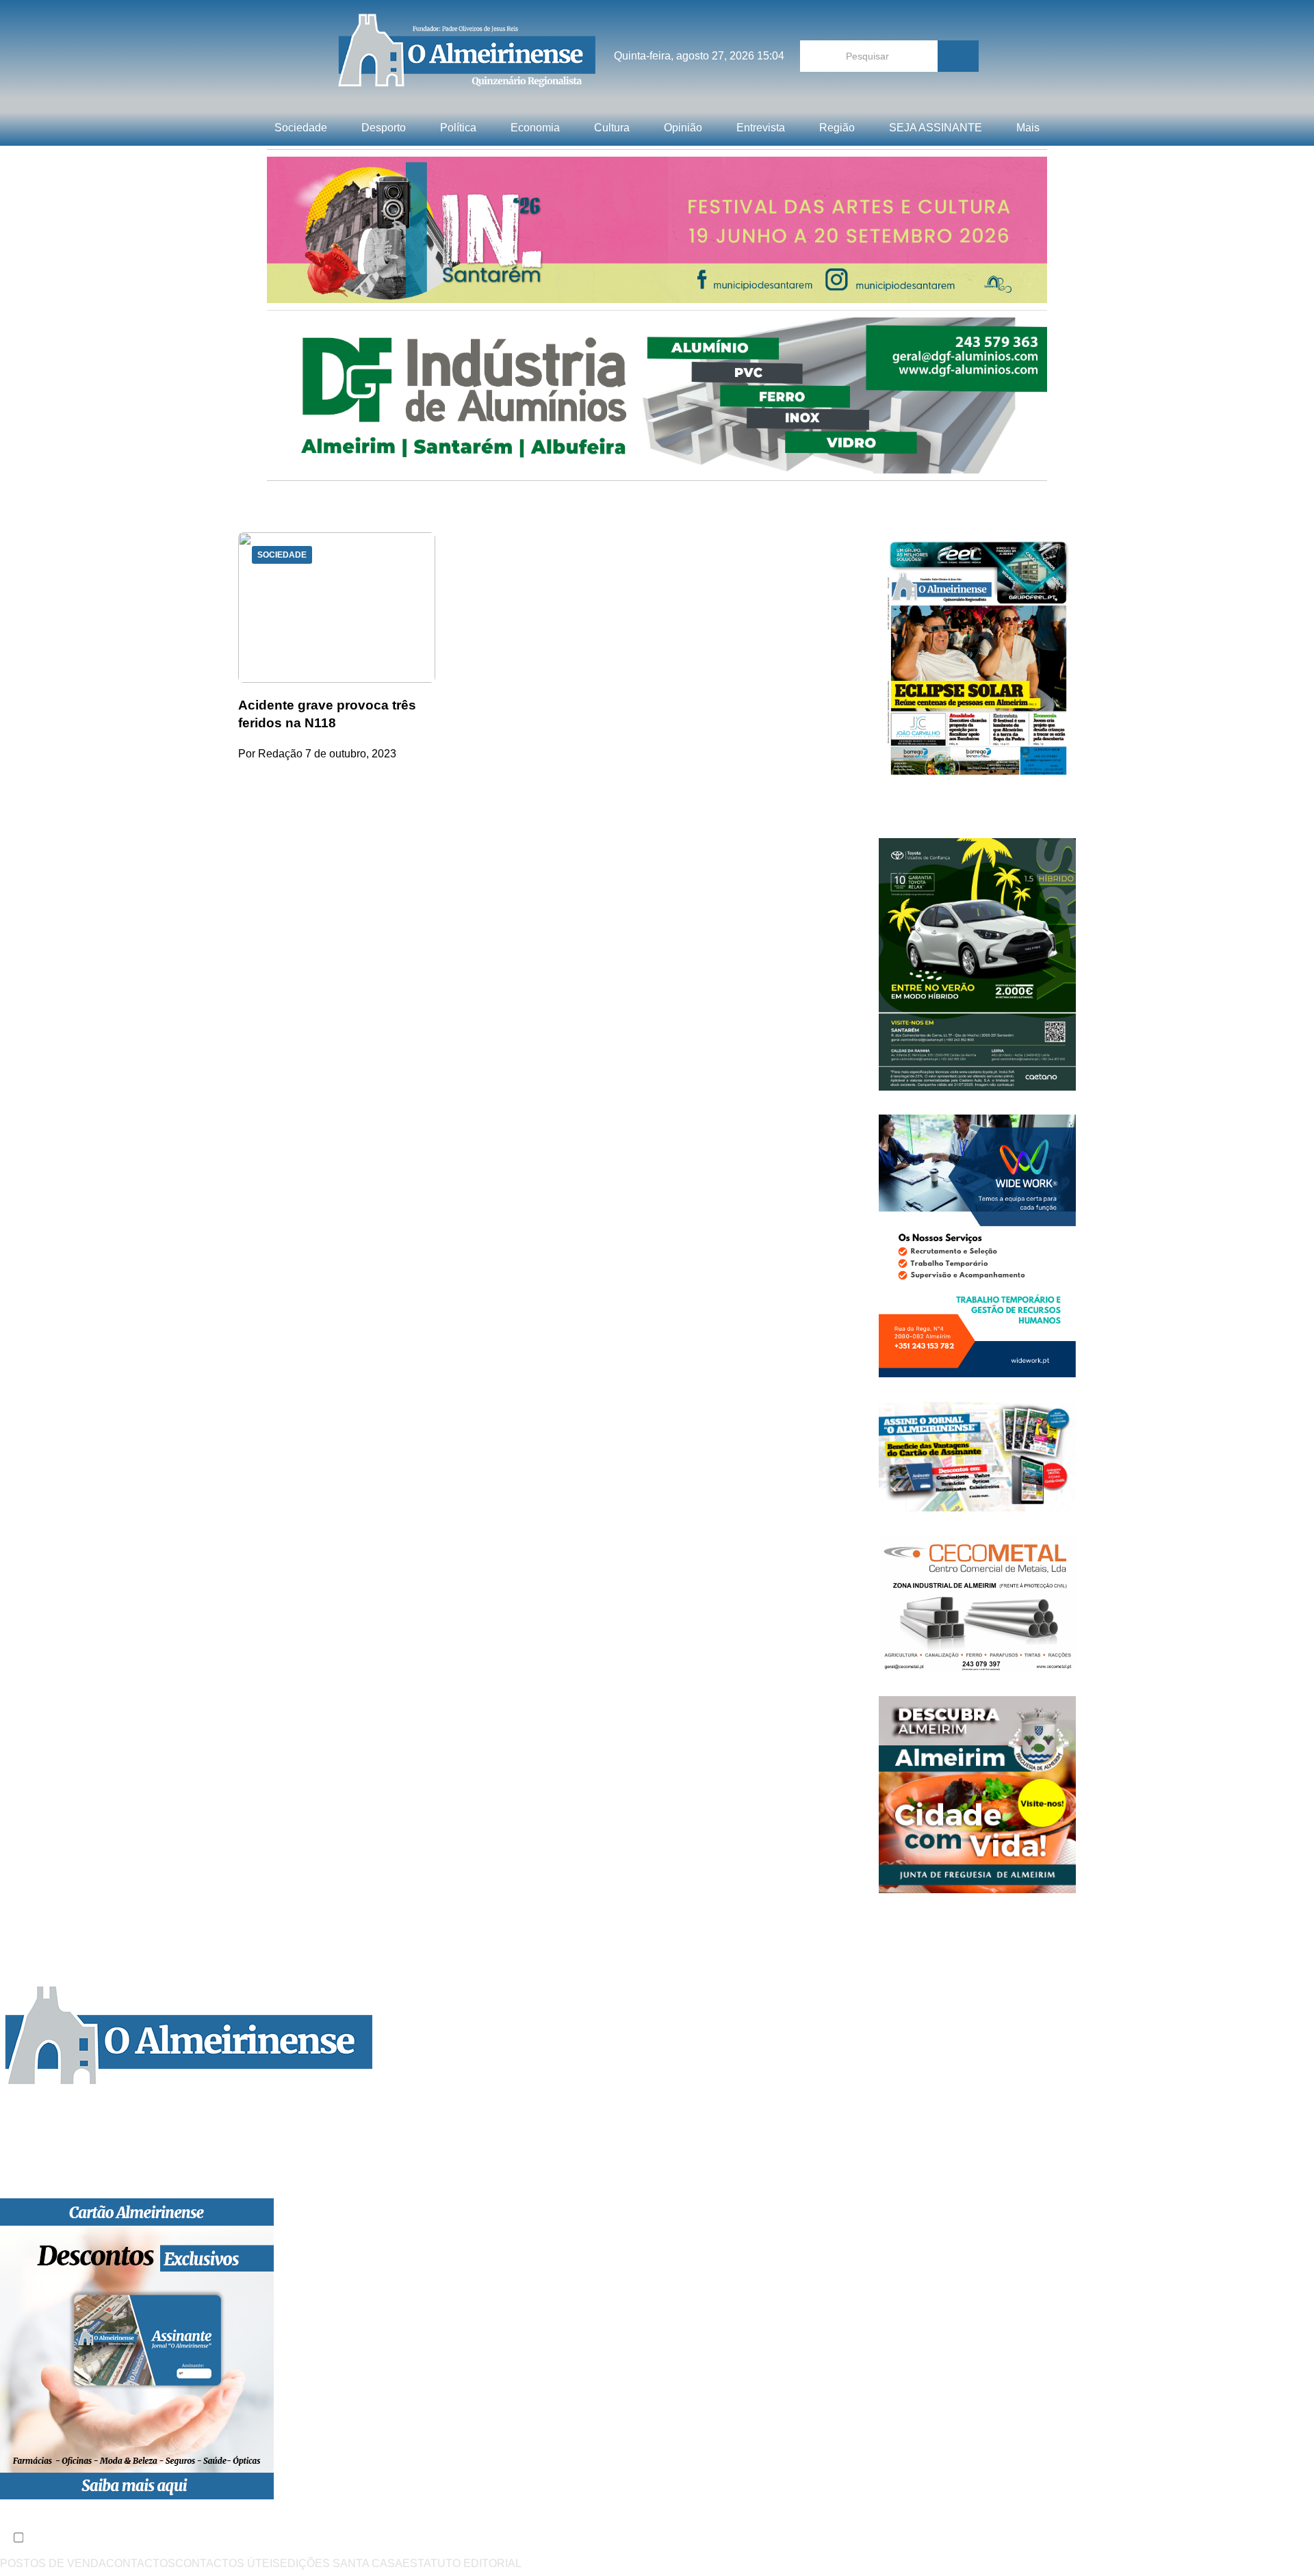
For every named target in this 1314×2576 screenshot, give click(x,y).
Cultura (612, 128)
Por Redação (270, 754)
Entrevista (761, 128)
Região (837, 128)
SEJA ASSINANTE (936, 128)
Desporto (384, 128)
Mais (1028, 128)
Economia (535, 128)
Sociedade (301, 128)
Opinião (683, 128)
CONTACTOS (141, 2563)
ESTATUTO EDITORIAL (462, 2563)
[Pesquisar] (958, 56)
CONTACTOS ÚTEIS (228, 2563)
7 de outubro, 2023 (351, 754)
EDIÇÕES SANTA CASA (341, 2563)
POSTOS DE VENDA (53, 2563)
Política (458, 128)
